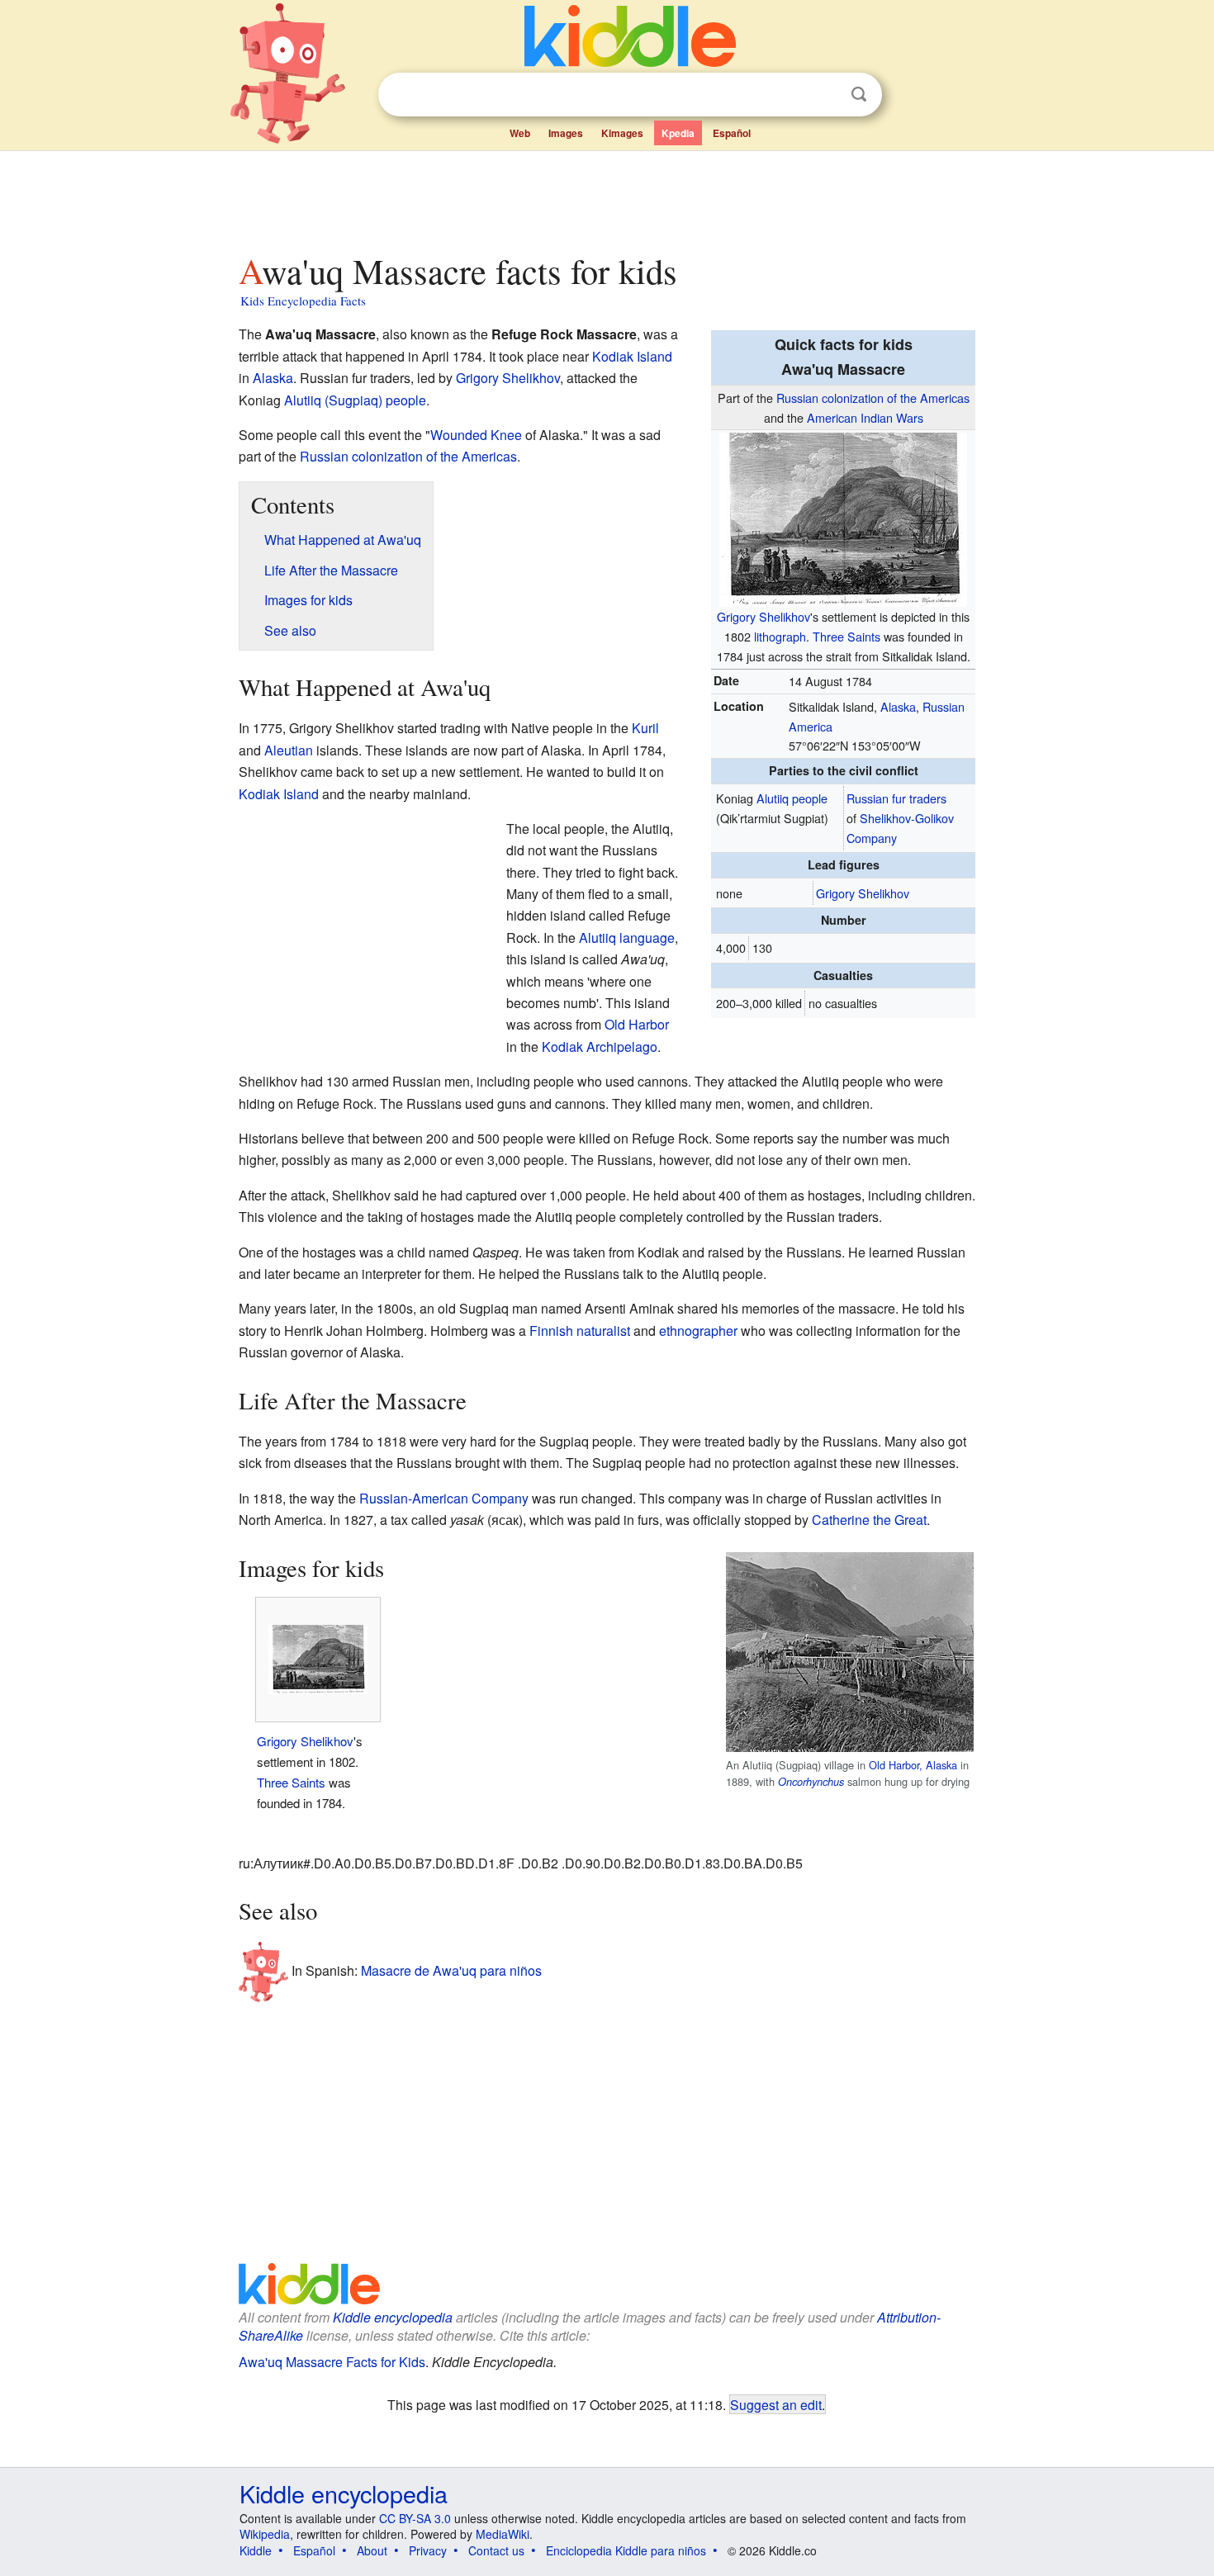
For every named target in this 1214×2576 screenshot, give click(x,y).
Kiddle (256, 2550)
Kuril (645, 728)
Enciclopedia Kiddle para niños (626, 2550)
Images (566, 133)
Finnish (551, 1331)
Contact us (496, 2550)
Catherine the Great (869, 1520)
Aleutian (289, 750)
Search (859, 95)
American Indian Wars (865, 417)
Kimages (622, 133)
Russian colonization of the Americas (873, 398)
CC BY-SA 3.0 (415, 2518)
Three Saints (846, 636)
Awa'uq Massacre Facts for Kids (332, 2362)
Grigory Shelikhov (763, 616)
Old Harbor (637, 1024)
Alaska (898, 706)
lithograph (780, 636)
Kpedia (678, 133)
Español (732, 133)
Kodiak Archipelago (600, 1046)
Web (520, 133)
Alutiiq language (627, 938)
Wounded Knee (476, 435)
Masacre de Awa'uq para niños (451, 1970)
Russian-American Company (444, 1498)
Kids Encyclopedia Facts (303, 301)
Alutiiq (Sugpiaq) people (355, 400)
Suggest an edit (776, 2404)
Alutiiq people (792, 798)
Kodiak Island (632, 356)
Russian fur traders (896, 798)
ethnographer (698, 1331)
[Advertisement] (606, 197)
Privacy (428, 2550)
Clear (825, 95)
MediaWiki (503, 2534)
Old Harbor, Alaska (913, 1765)
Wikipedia (265, 2534)
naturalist (603, 1331)
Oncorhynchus (811, 1782)
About (372, 2550)
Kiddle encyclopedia (393, 2317)
